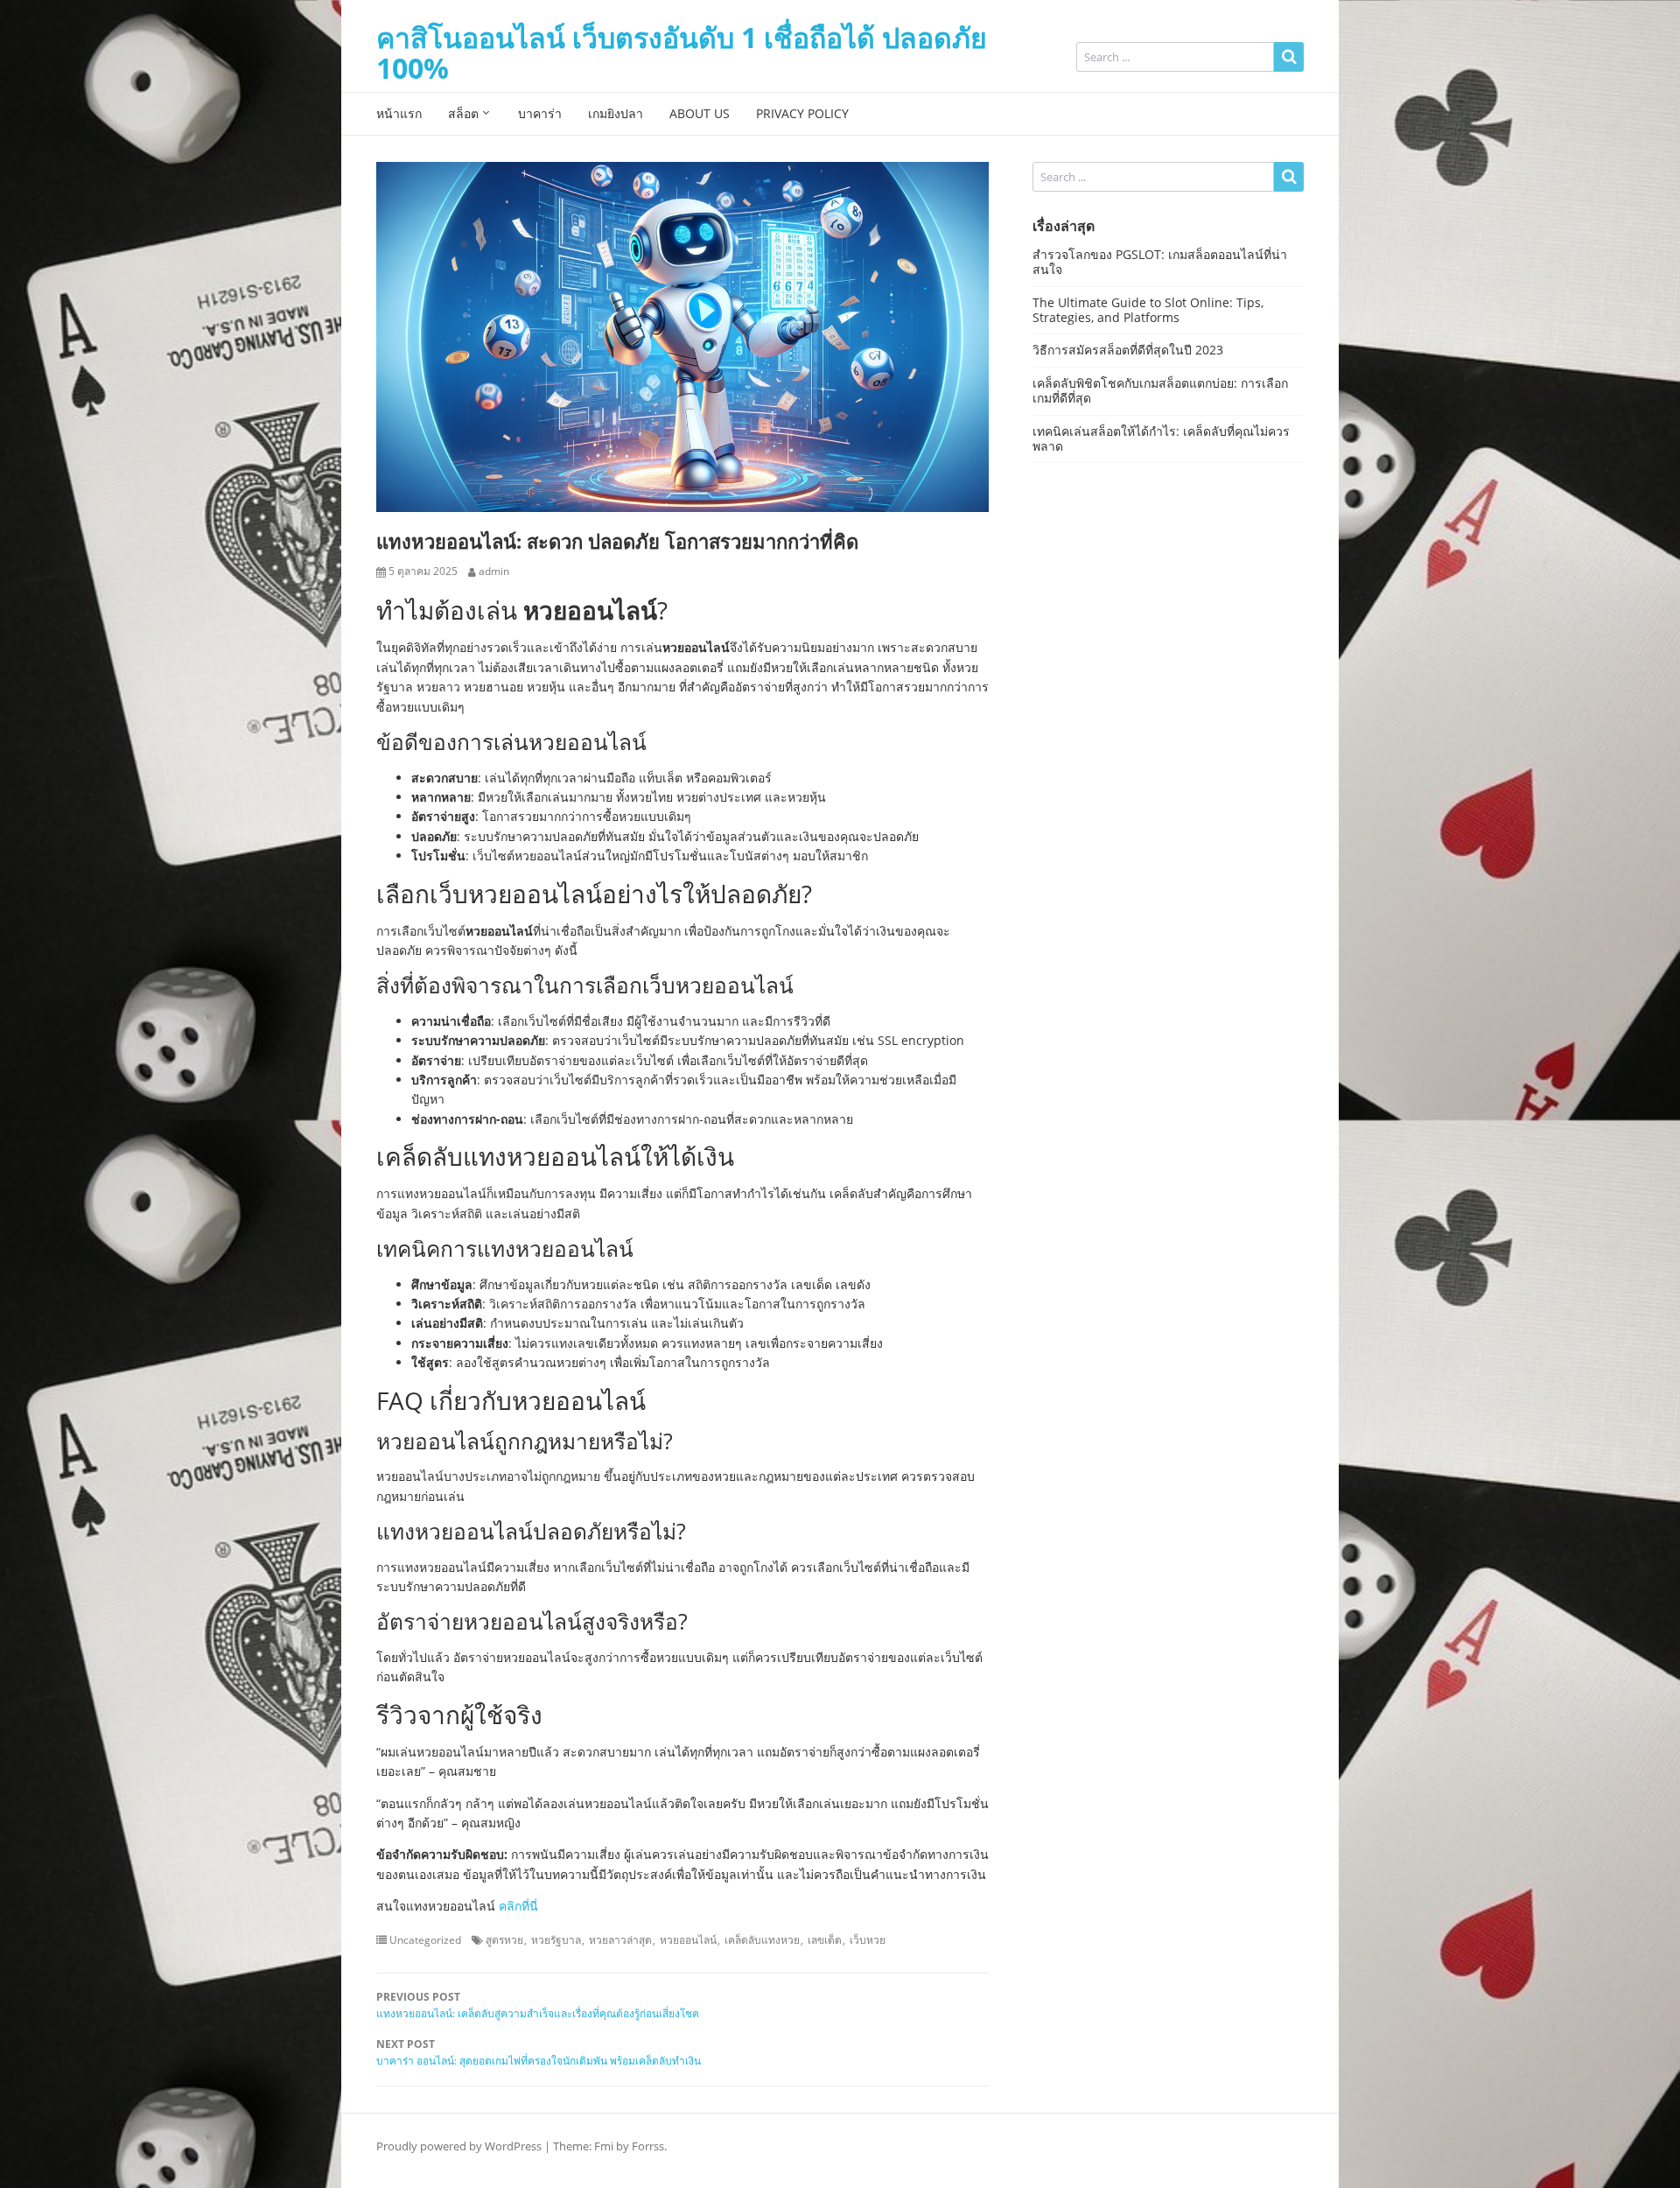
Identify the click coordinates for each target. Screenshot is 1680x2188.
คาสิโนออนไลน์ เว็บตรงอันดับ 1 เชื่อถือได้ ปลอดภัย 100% (682, 53)
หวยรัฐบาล (556, 1940)
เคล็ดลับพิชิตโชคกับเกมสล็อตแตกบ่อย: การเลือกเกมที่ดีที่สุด (1160, 390)
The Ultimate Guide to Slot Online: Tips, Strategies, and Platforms (1148, 310)
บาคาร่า (540, 113)
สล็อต (463, 113)
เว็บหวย (868, 1940)
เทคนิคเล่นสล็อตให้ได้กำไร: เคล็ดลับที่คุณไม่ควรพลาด (1161, 438)
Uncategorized (425, 1940)
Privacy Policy (802, 113)
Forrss (648, 2146)
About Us (700, 113)
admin (494, 572)
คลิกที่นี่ (518, 1906)
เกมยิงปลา (616, 113)
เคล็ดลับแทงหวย (762, 1940)
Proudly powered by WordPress (459, 2146)
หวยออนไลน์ (688, 1940)
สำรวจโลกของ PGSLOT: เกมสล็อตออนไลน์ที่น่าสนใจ (1160, 262)
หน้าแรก (399, 113)
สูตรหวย (504, 1940)
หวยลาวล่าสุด (620, 1940)
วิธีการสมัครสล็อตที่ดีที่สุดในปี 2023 (1128, 350)
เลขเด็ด (825, 1940)
